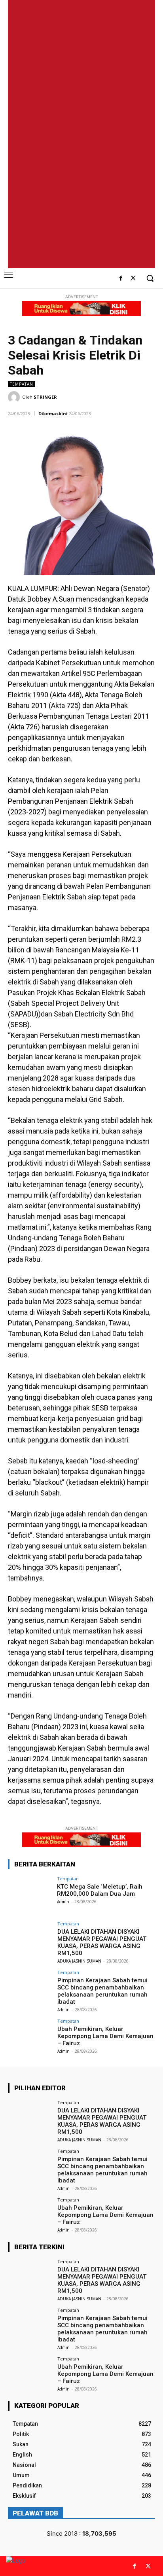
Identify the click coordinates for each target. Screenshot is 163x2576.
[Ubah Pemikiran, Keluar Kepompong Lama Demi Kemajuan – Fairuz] (30, 2035)
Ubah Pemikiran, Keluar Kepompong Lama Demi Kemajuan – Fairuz (105, 2036)
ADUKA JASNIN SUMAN (79, 1961)
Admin (63, 1902)
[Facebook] (121, 279)
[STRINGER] (15, 397)
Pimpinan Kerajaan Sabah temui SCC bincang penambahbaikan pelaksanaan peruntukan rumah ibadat (102, 1991)
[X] (133, 279)
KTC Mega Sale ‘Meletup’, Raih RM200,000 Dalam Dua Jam (100, 1890)
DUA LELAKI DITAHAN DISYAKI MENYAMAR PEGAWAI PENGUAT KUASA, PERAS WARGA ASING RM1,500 (102, 1942)
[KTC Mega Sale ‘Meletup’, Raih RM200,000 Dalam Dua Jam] (30, 1893)
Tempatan (22, 384)
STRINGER (45, 397)
